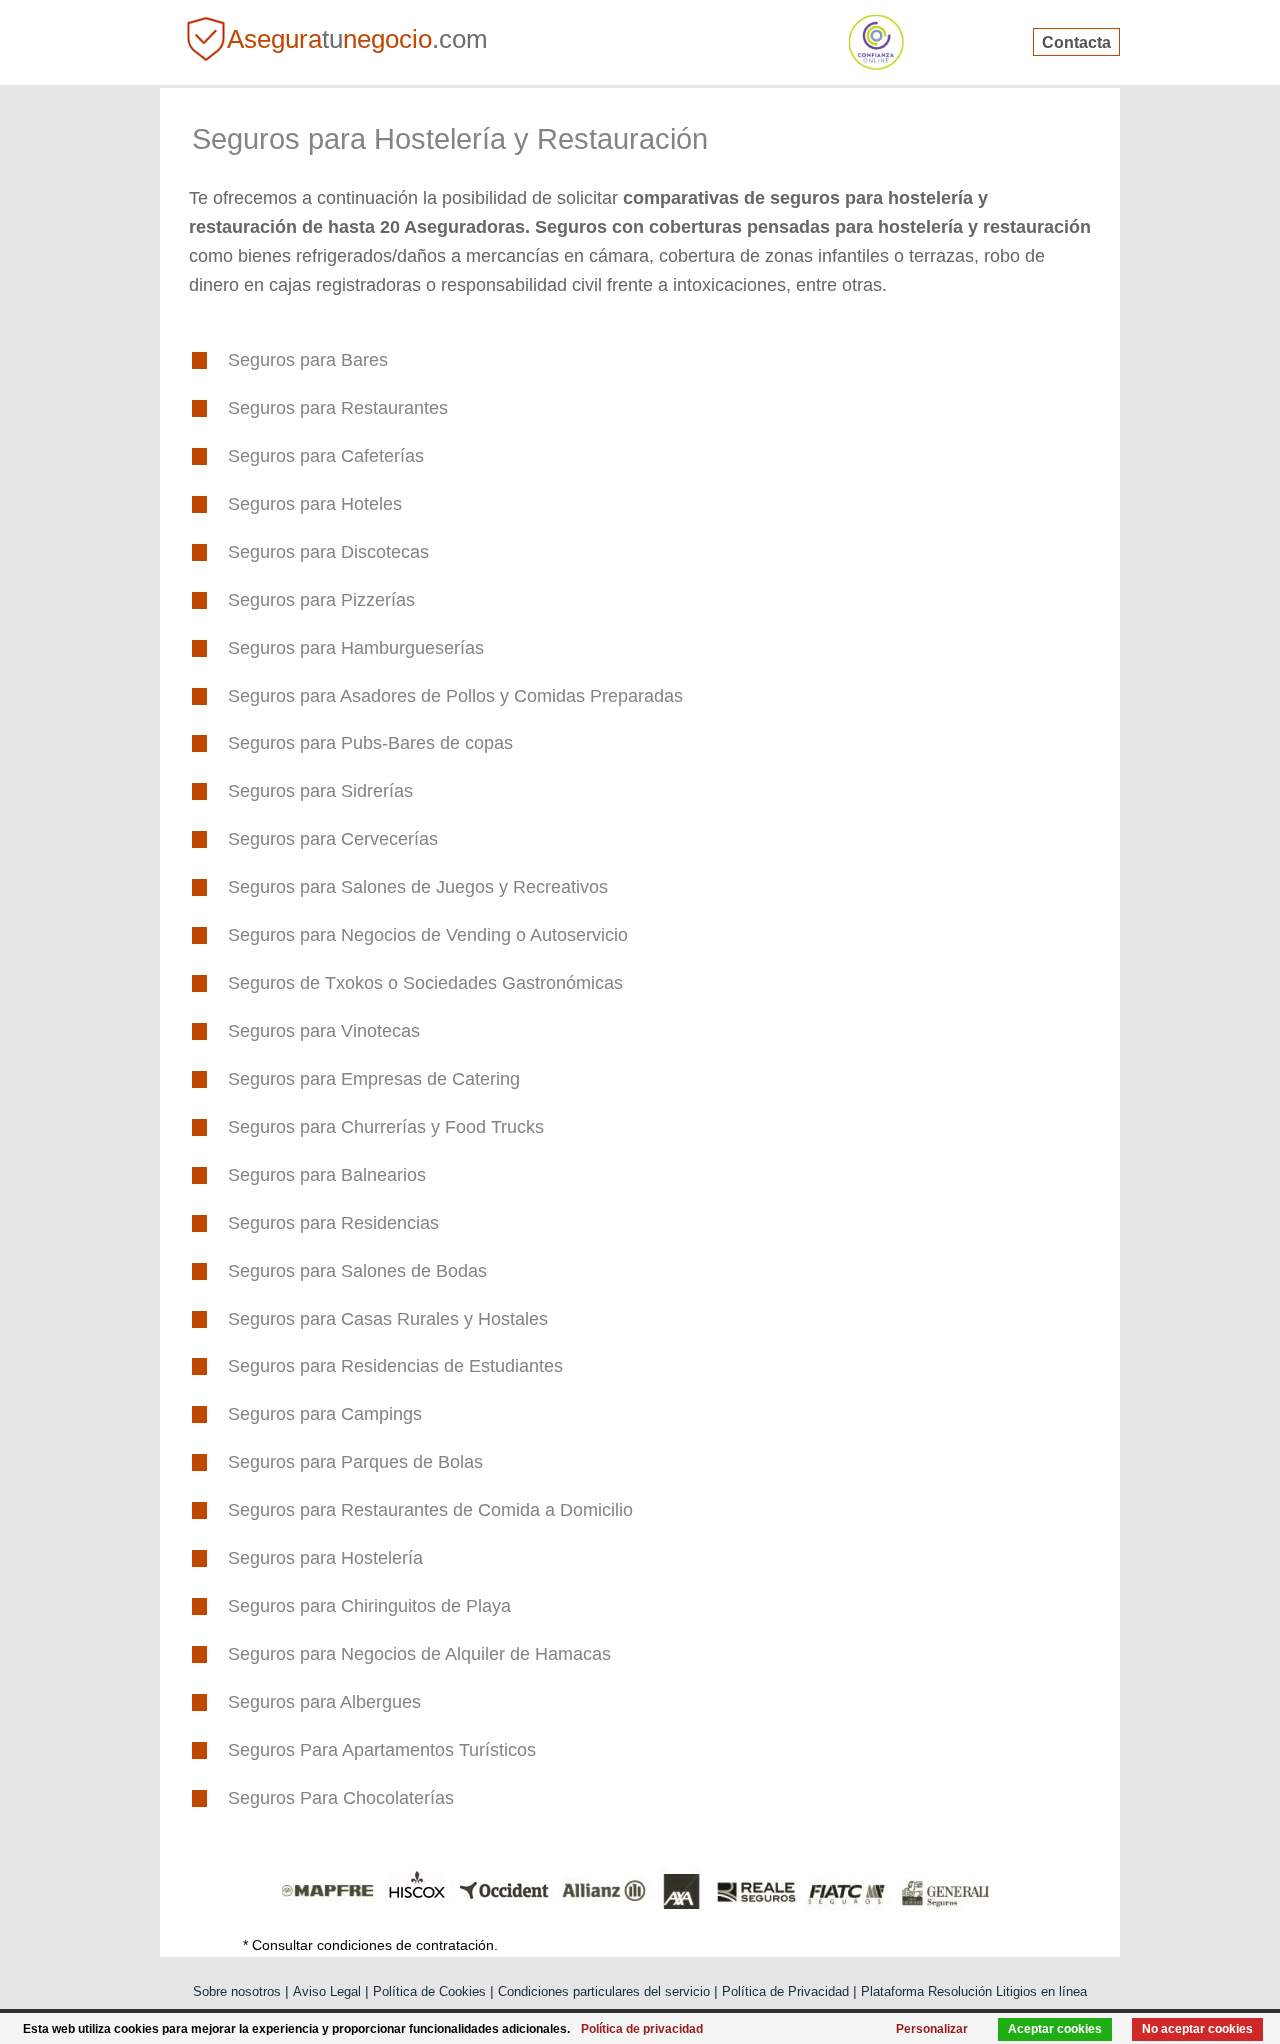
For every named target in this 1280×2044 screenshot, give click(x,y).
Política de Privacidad (785, 1991)
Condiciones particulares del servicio (604, 1991)
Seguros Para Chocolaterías (341, 1798)
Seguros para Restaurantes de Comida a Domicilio (430, 1510)
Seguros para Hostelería (325, 1558)
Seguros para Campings (325, 1414)
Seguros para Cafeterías (326, 456)
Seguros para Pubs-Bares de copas (370, 743)
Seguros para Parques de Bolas (355, 1462)
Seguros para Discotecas (328, 552)
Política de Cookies (429, 1991)
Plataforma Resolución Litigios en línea (974, 1991)
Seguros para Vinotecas (324, 1031)
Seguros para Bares (308, 360)
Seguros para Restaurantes (338, 408)
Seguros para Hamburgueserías (356, 648)
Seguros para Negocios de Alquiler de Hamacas (419, 1654)
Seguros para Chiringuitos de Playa (369, 1606)
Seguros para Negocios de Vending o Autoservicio (428, 935)
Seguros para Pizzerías (321, 600)
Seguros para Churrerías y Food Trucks (386, 1127)
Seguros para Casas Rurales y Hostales (388, 1319)
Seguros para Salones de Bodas (357, 1271)
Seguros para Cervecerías (333, 839)
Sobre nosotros (237, 1991)
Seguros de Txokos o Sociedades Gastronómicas (425, 983)
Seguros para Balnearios (327, 1175)
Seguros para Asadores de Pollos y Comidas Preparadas (455, 696)
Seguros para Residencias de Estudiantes (395, 1366)
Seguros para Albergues (324, 1702)
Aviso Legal (327, 1991)
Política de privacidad (642, 2029)
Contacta (1076, 41)
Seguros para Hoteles (315, 504)
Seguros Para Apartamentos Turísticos (382, 1750)
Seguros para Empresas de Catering (374, 1079)
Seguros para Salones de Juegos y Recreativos (418, 887)
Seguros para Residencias (333, 1223)
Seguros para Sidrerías (320, 791)
